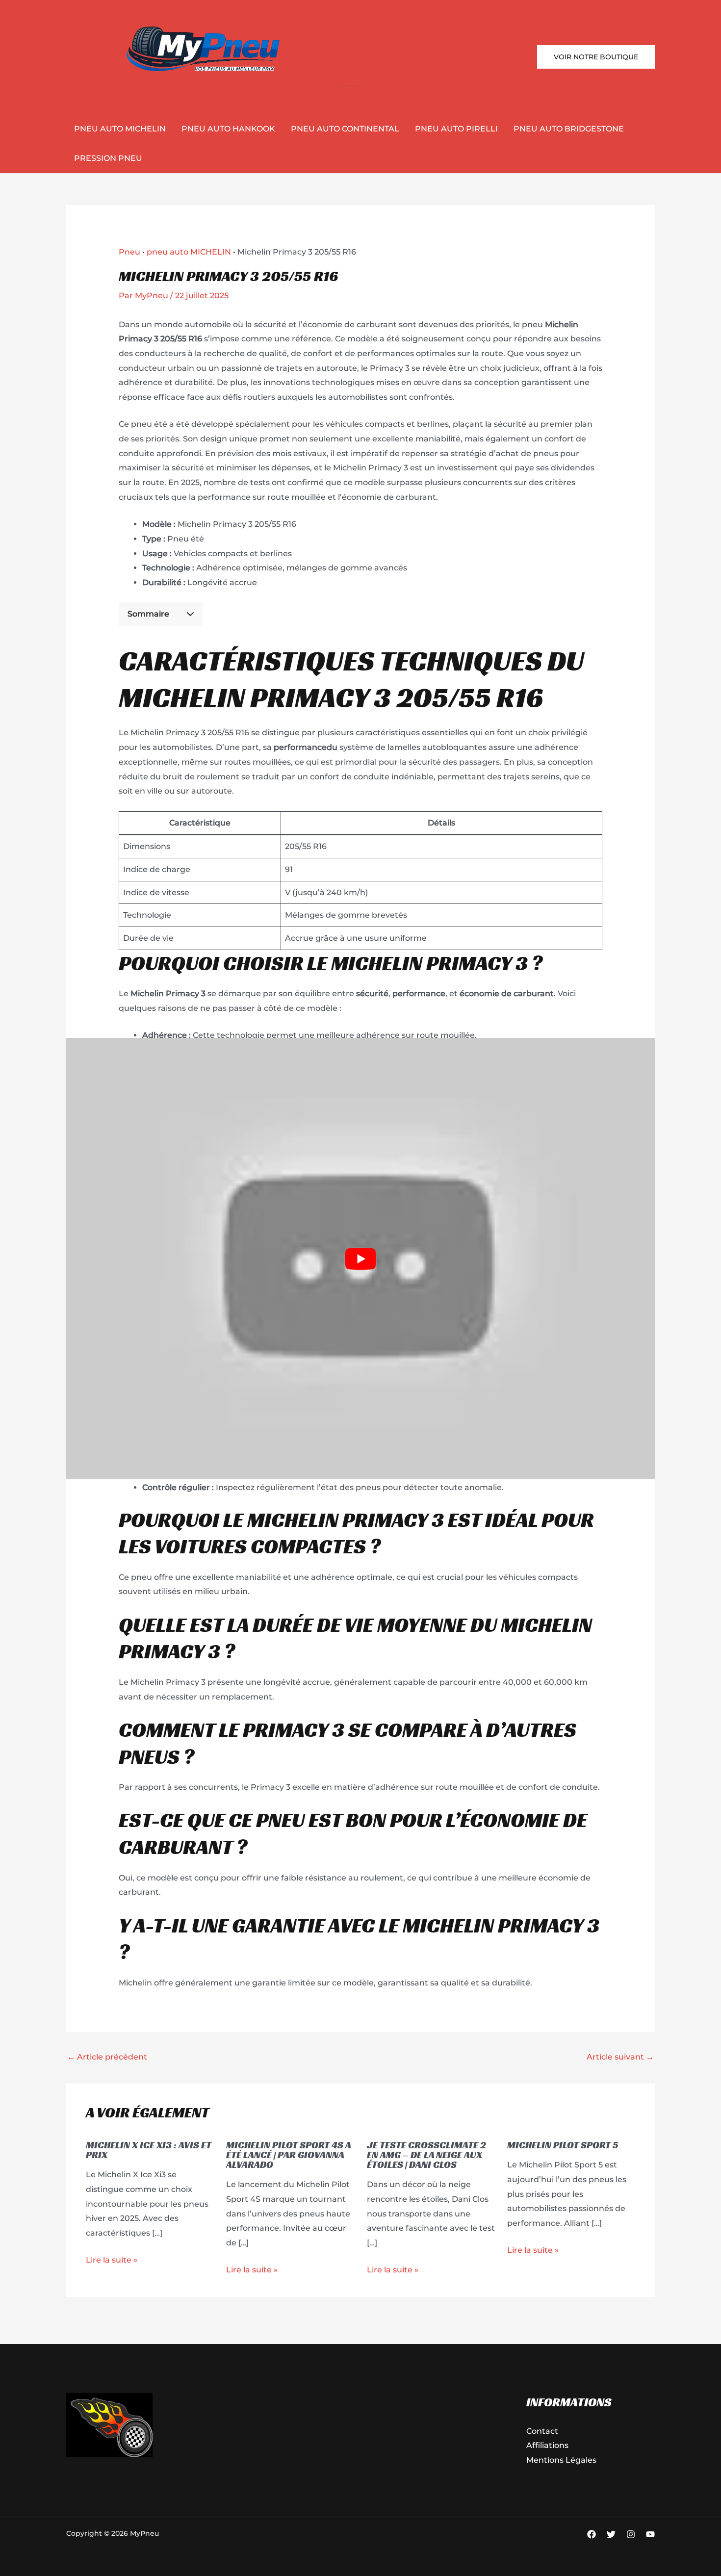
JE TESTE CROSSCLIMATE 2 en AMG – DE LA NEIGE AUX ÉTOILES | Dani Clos (426, 2155)
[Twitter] (611, 2534)
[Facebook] (592, 2534)
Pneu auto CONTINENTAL (345, 129)
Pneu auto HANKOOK (228, 129)
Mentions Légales (561, 2460)
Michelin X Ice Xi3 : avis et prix (149, 2150)
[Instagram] (631, 2534)
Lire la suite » (112, 2260)
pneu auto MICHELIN (120, 129)
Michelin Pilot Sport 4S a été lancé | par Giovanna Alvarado (288, 2155)
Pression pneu (108, 158)
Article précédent (107, 2057)
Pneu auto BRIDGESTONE (569, 129)
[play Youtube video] (360, 1259)
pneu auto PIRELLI (456, 129)
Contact (542, 2431)
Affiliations (547, 2445)
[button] (596, 57)
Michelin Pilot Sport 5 (563, 2145)
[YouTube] (650, 2534)
